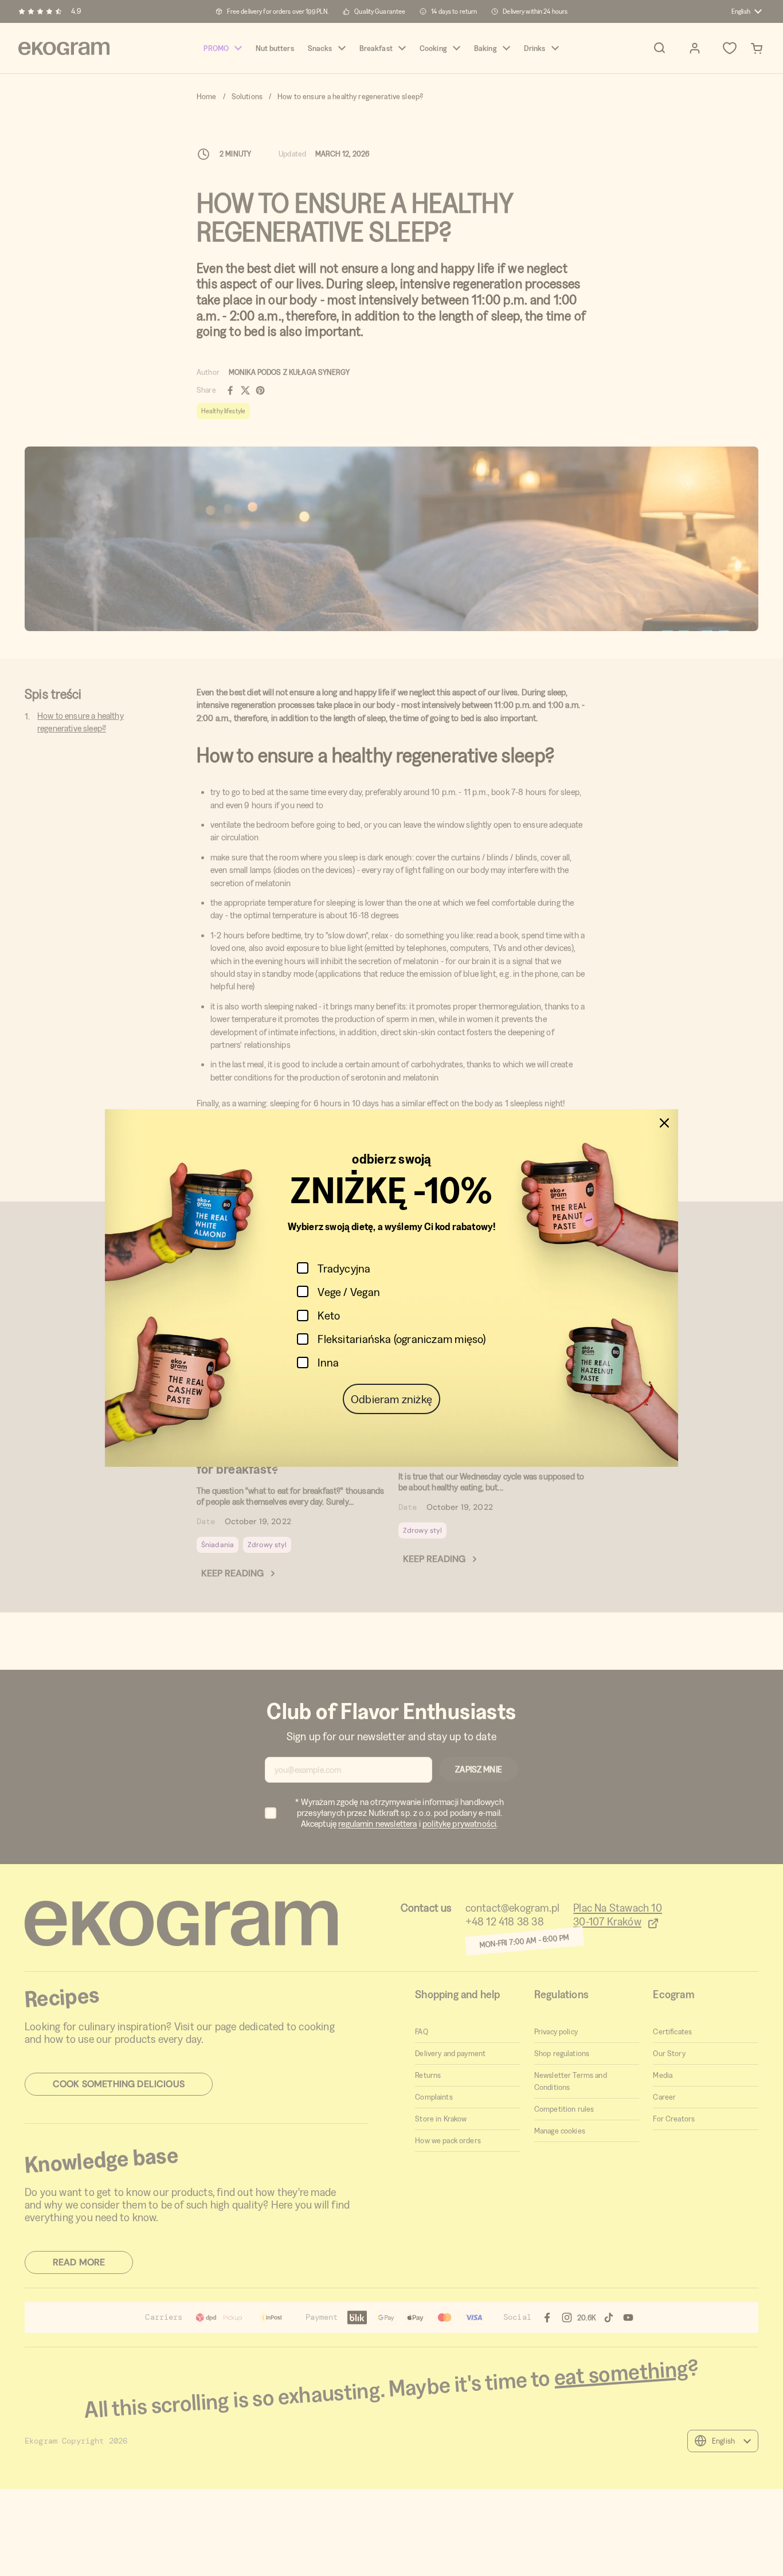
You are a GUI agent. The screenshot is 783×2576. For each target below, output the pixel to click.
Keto (329, 1315)
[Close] (664, 1123)
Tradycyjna (344, 1268)
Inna (328, 1362)
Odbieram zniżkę (391, 1399)
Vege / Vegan (349, 1292)
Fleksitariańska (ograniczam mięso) (402, 1339)
